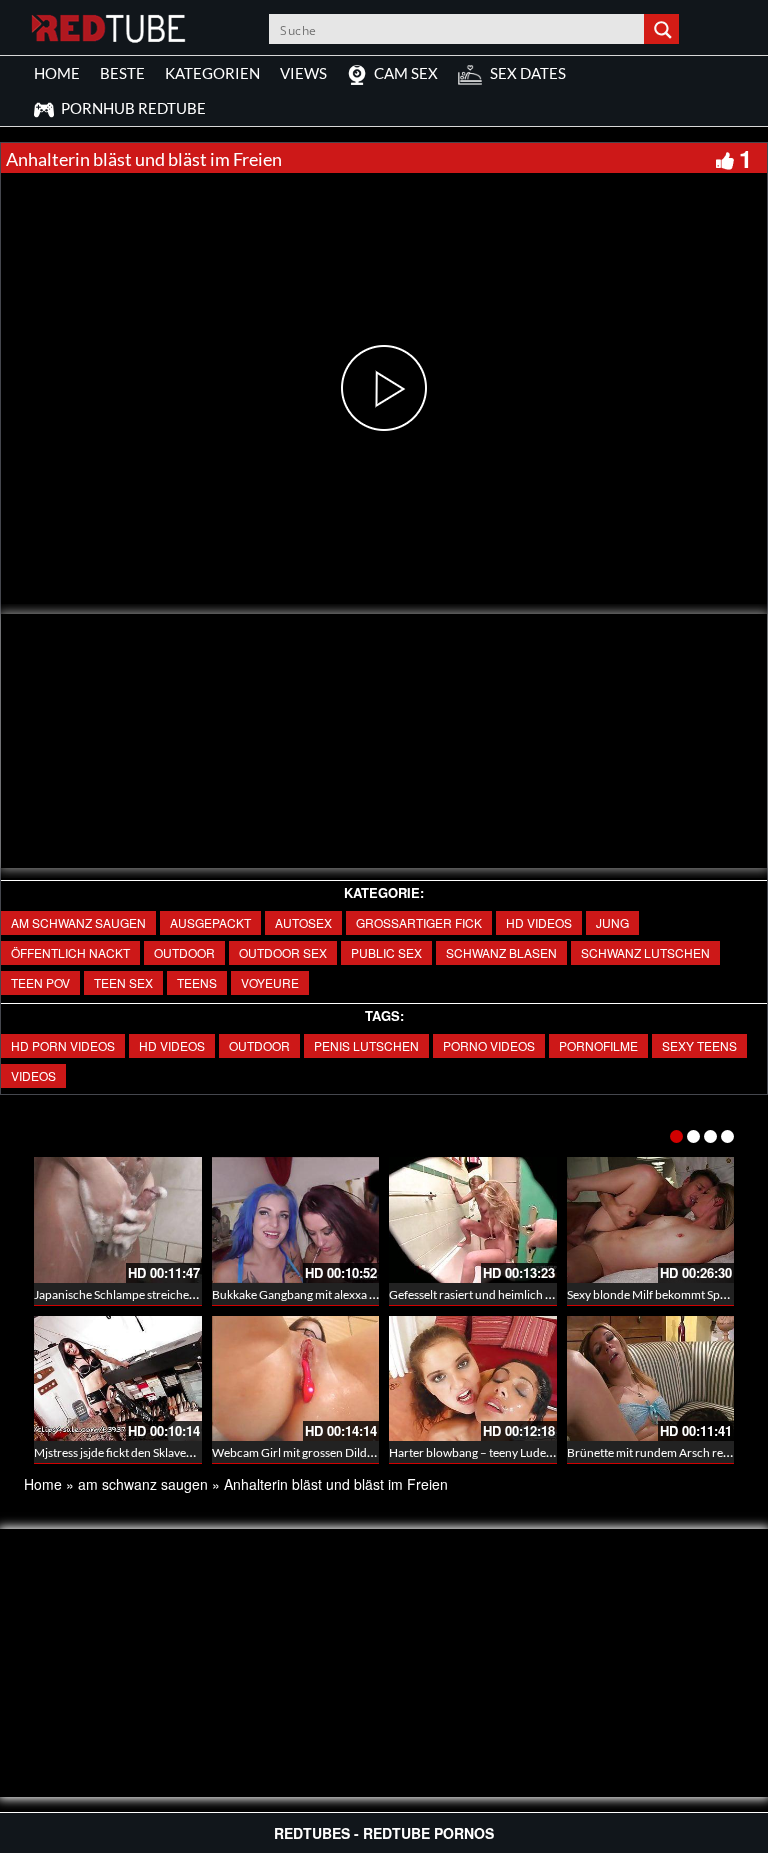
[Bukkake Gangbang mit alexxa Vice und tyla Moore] (296, 1220)
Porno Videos (489, 1045)
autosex (303, 922)
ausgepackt (210, 922)
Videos (33, 1075)
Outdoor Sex (283, 952)
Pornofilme (598, 1045)
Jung (612, 922)
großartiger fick (419, 922)
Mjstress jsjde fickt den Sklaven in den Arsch (147, 1452)
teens (197, 982)
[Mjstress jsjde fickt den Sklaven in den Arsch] (118, 1379)
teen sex (123, 982)
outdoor (184, 952)
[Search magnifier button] (664, 29)
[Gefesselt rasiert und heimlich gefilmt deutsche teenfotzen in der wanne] (473, 1220)
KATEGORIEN (212, 73)
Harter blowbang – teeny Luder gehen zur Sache (513, 1452)
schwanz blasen (501, 952)
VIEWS (303, 73)
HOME (57, 73)
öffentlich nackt (70, 952)
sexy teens (699, 1045)
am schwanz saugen (78, 922)
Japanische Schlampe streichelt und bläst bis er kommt (174, 1294)
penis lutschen (366, 1045)
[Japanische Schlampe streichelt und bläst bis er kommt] (118, 1220)
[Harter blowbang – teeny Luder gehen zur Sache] (473, 1379)
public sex (386, 952)
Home (43, 1484)
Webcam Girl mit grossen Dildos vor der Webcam (340, 1452)
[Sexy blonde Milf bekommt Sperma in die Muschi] (651, 1220)
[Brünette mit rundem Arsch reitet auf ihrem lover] (651, 1379)
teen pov (40, 982)
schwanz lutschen (645, 952)
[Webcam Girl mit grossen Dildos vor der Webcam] (296, 1379)
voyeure (270, 982)
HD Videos (539, 922)
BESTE (122, 73)
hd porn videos (63, 1045)
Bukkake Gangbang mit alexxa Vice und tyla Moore (343, 1294)
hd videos (172, 1045)
